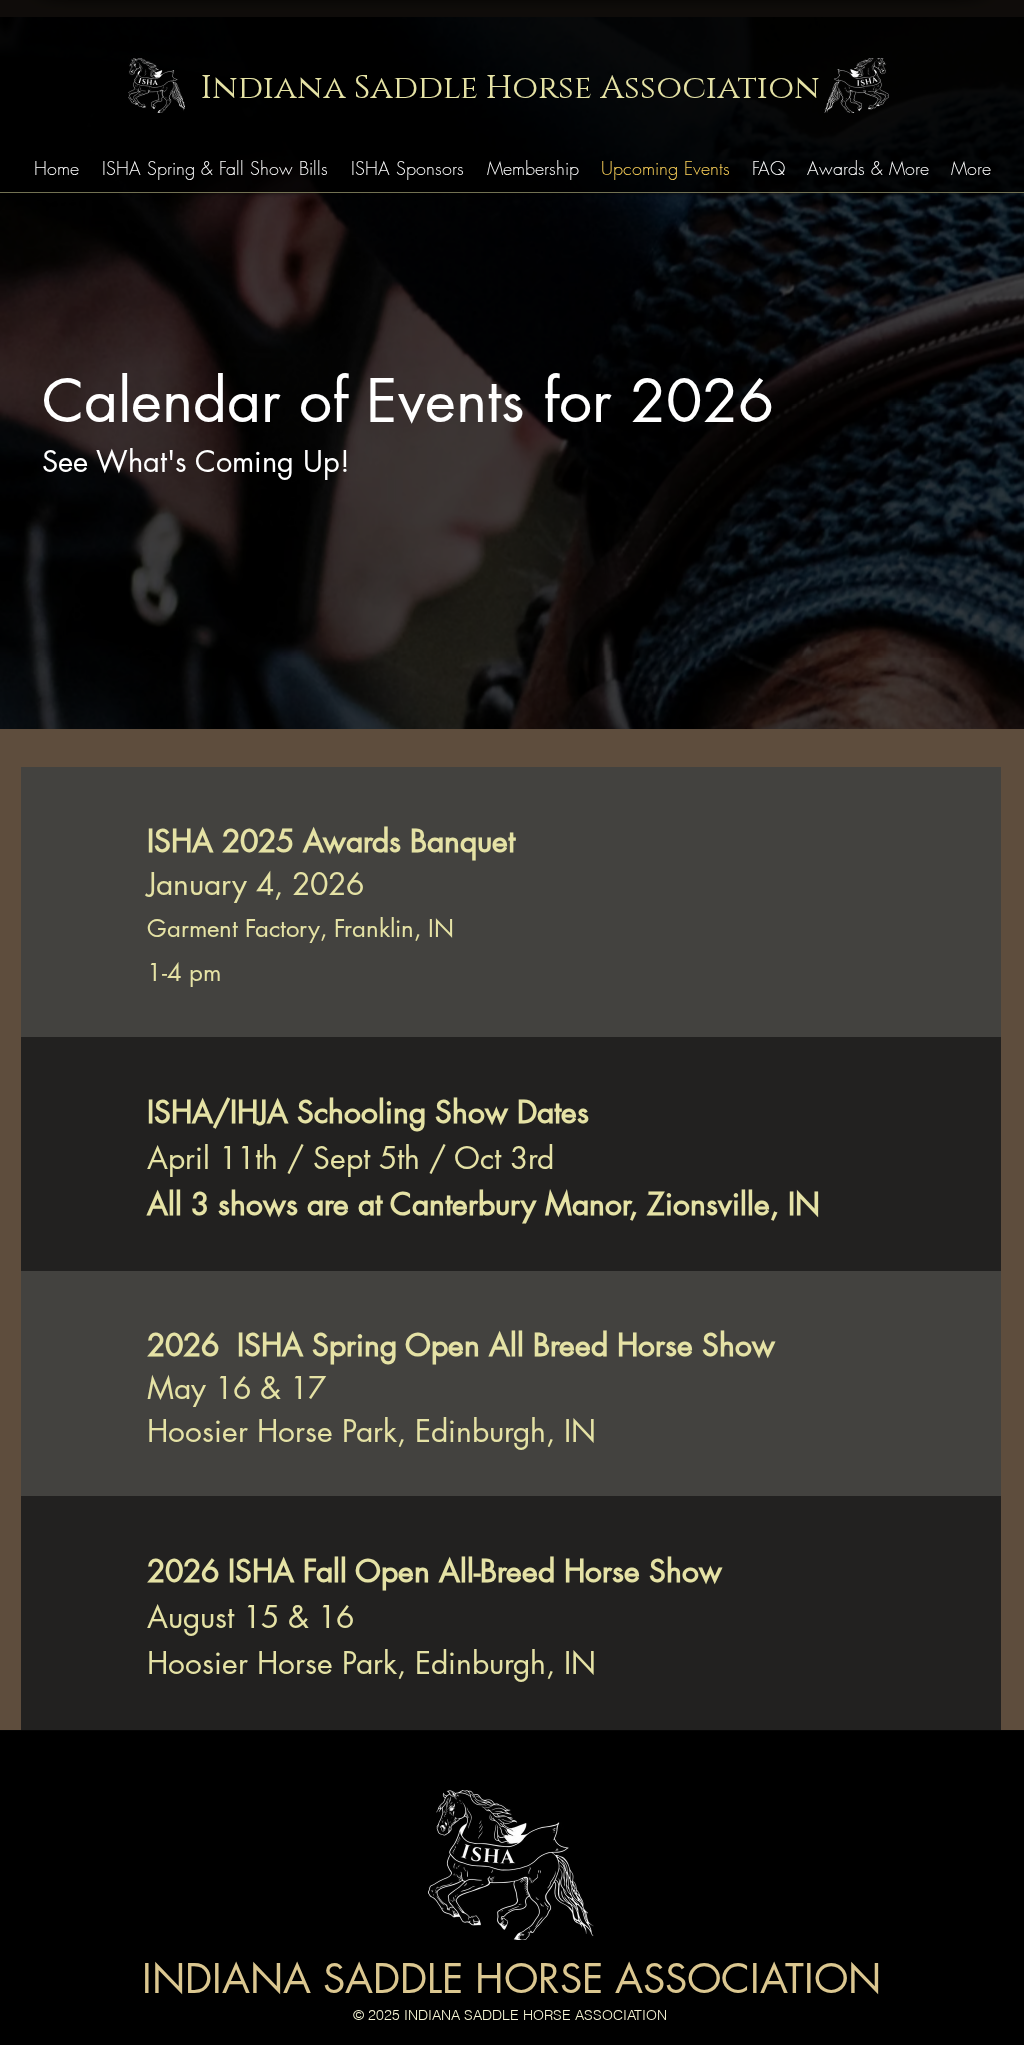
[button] (214, 168)
